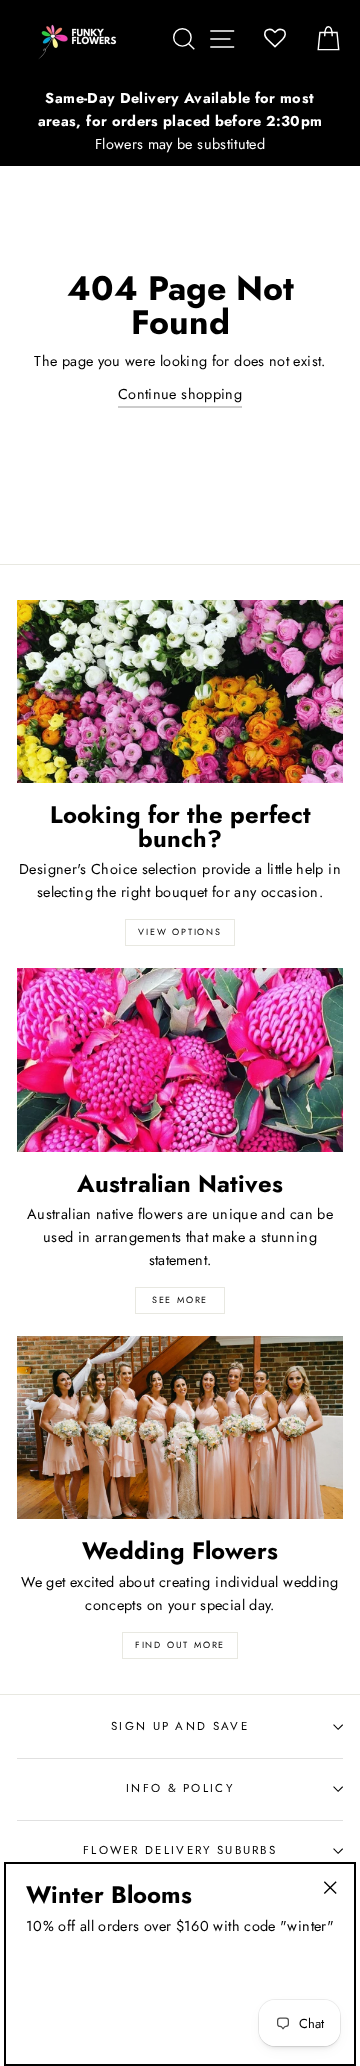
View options (180, 931)
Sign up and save (180, 1726)
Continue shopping (180, 394)
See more (180, 1299)
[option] (180, 121)
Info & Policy (180, 1788)
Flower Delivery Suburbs (180, 1850)
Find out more (180, 1644)
